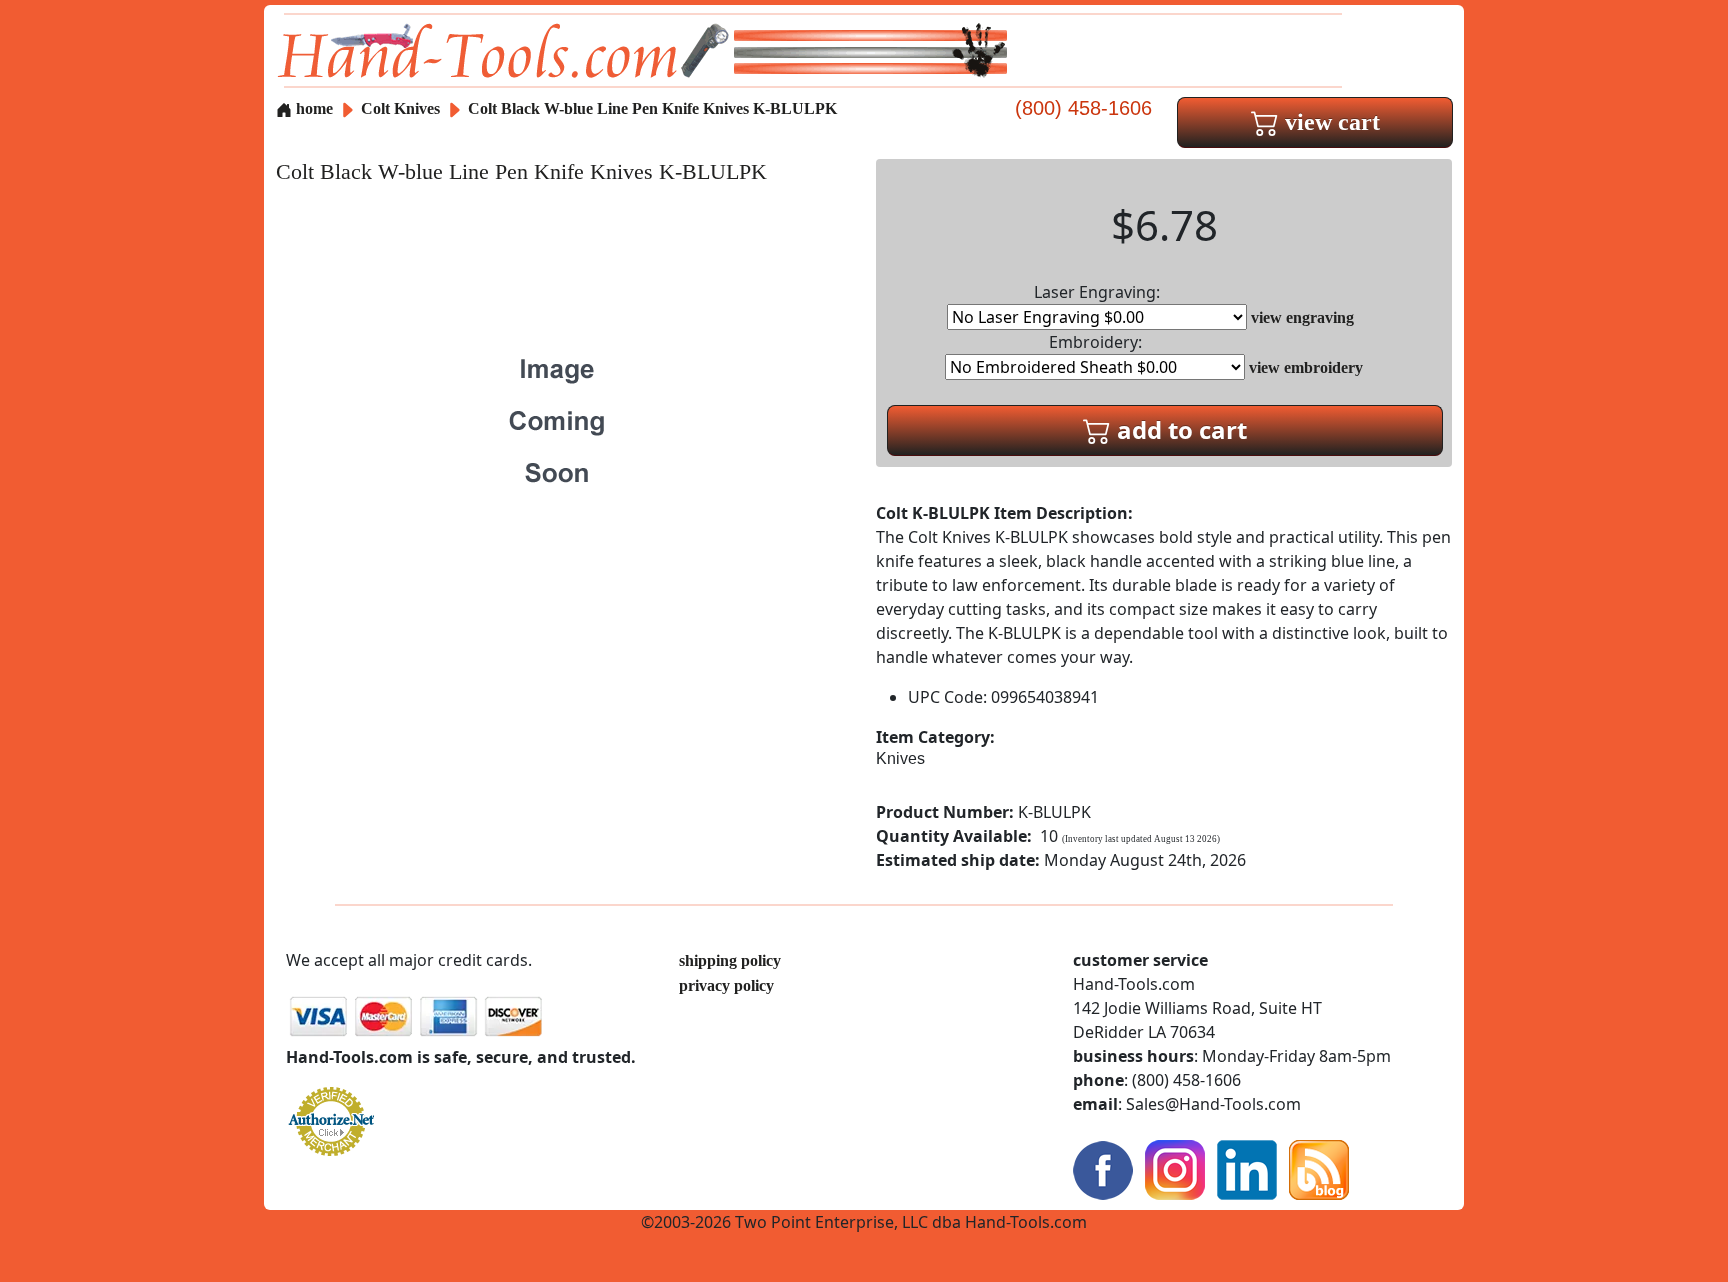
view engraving (1302, 317)
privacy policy (726, 985)
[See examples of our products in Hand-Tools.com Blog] (1319, 1168)
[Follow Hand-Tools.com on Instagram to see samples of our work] (1175, 1168)
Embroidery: (1095, 342)
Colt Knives (400, 108)
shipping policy (730, 960)
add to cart (1179, 429)
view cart (1329, 122)
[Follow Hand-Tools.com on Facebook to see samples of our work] (1103, 1168)
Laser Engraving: (1097, 292)
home (312, 108)
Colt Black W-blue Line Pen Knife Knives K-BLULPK (652, 108)
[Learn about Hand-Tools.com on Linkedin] (1247, 1168)
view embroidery (1306, 367)
